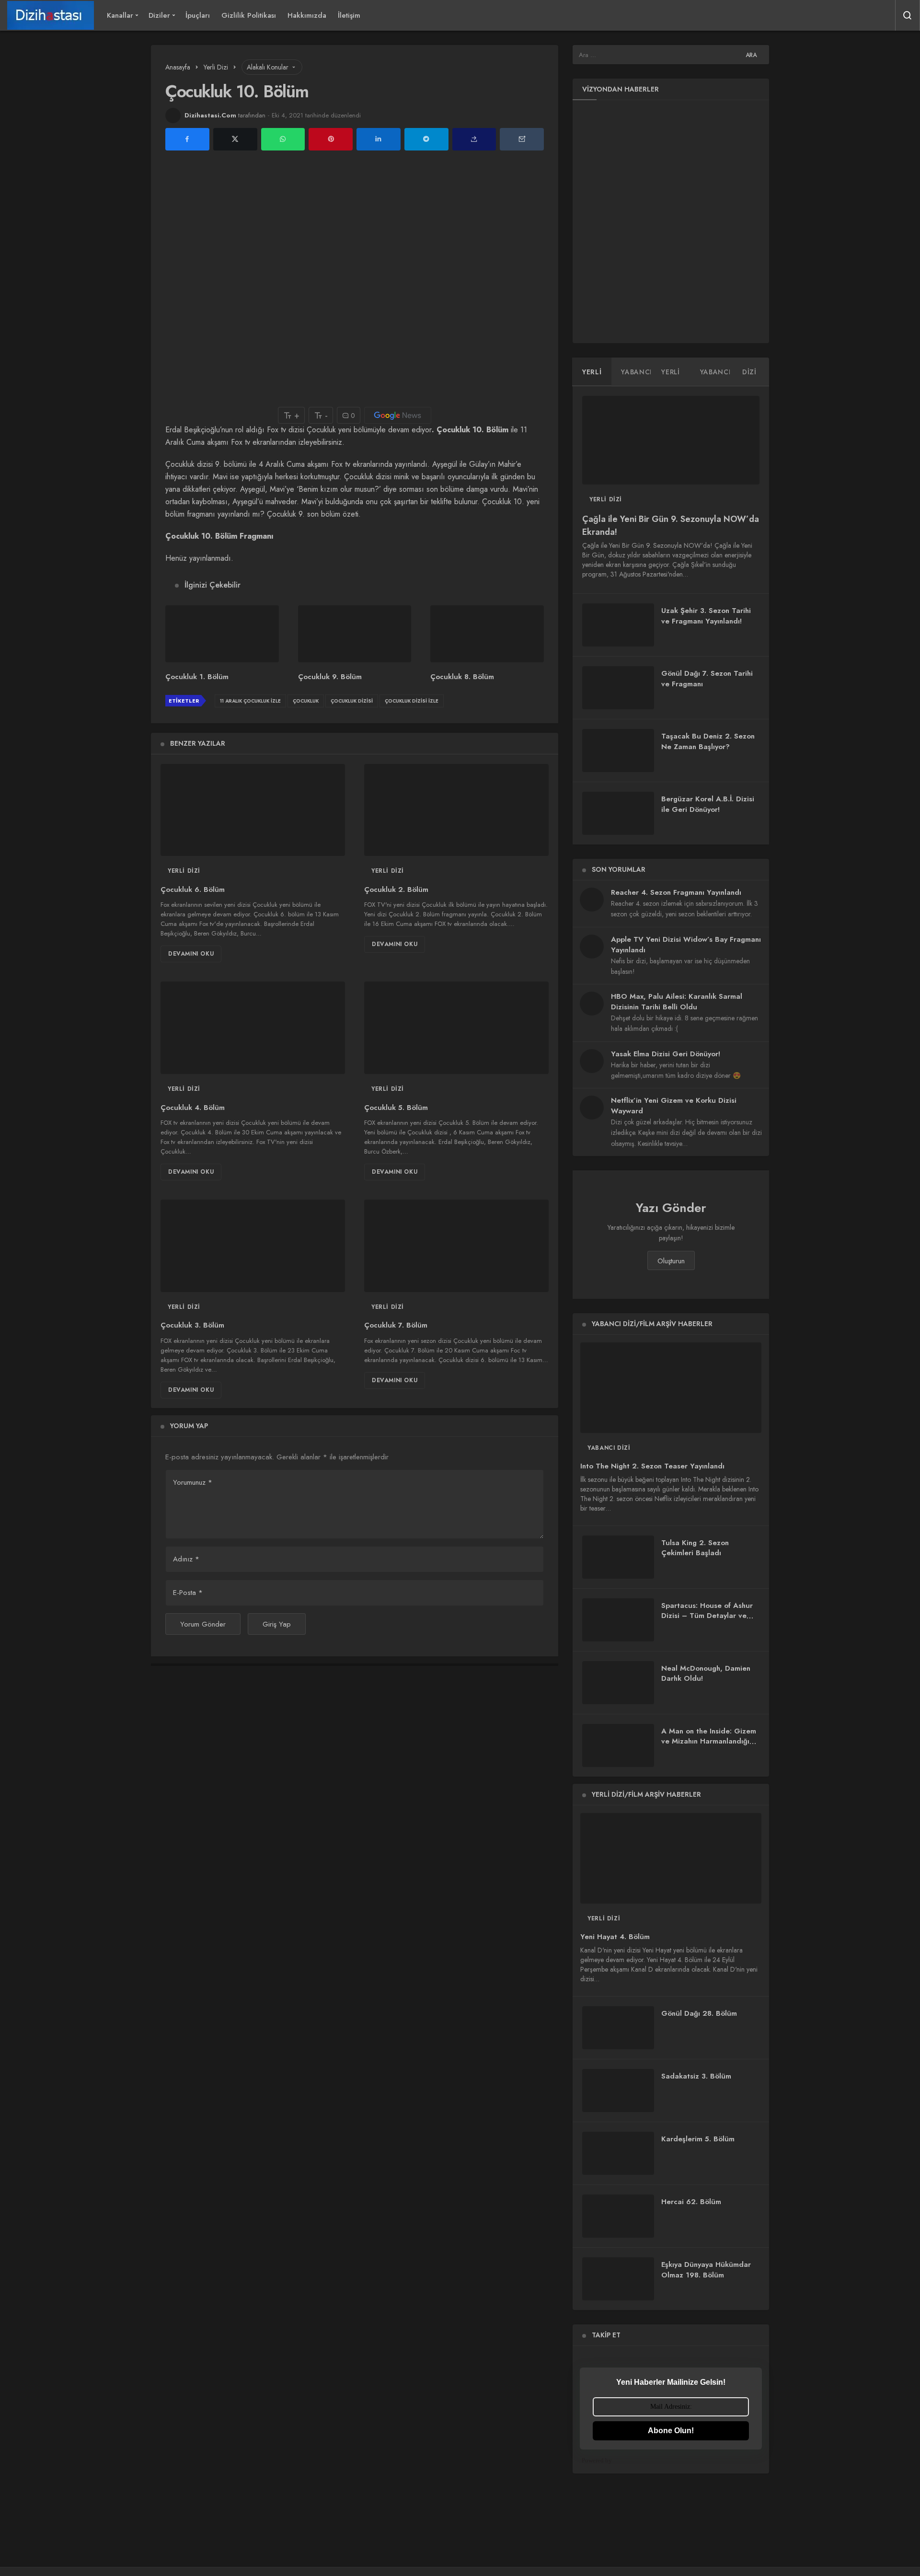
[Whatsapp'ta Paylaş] (283, 139)
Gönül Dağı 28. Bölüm (699, 2013)
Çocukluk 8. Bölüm (462, 677)
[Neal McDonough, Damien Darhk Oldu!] (618, 1683)
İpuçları (198, 15)
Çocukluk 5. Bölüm (396, 1108)
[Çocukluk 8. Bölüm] (487, 634)
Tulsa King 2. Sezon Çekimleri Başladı (695, 1548)
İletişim (349, 15)
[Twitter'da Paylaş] (235, 139)
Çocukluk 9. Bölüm (330, 677)
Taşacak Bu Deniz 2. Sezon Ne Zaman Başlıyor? (708, 741)
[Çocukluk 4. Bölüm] (253, 1028)
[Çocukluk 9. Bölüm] (355, 634)
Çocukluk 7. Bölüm (396, 1326)
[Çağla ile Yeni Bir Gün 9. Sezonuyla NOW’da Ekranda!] (671, 440)
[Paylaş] (474, 139)
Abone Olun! (671, 2431)
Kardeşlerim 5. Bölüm (698, 2139)
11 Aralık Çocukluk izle (250, 701)
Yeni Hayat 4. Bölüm (615, 1937)
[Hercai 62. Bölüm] (618, 2216)
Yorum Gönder (203, 1624)
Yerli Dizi (184, 871)
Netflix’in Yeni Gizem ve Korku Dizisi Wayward (674, 1106)
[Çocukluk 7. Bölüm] (456, 1246)
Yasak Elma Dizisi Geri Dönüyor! (666, 1054)
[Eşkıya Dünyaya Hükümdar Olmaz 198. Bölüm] (618, 2279)
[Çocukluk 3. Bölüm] (253, 1246)
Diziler (159, 15)
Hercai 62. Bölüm (691, 2202)
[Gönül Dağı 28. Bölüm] (618, 2028)
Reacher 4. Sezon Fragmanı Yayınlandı (676, 892)
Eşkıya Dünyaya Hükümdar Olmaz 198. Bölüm (706, 2270)
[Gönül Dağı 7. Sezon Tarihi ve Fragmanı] (618, 688)
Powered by (597, 2460)
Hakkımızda (307, 15)
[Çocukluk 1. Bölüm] (222, 634)
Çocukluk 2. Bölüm (396, 889)
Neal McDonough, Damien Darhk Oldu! (706, 1674)
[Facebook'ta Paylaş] (187, 139)
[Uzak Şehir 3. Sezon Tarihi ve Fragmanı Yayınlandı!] (618, 625)
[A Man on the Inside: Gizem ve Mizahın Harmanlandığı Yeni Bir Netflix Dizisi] (618, 1745)
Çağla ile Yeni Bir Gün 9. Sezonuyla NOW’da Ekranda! (671, 526)
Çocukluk (306, 701)
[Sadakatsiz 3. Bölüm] (618, 2091)
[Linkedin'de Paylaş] (379, 139)
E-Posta (188, 1593)
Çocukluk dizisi (352, 701)
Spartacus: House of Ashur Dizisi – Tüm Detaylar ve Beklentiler (707, 1616)
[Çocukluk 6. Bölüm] (253, 810)
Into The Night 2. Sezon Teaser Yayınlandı (652, 1467)
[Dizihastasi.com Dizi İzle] (51, 15)
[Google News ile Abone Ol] (398, 415)
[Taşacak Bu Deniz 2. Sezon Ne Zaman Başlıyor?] (618, 751)
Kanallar (120, 15)
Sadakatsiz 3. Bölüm (696, 2076)
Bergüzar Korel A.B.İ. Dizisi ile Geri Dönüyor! (708, 804)
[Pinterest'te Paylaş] (331, 139)
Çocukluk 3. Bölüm (192, 1326)
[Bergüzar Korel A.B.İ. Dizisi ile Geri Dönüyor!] (618, 813)
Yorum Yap (189, 1426)
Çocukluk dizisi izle (412, 701)
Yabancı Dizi (609, 1448)
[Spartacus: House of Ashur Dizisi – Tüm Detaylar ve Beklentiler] (618, 1620)
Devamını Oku (191, 954)
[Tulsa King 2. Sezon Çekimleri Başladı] (618, 1557)
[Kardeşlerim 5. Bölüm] (618, 2153)
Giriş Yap (277, 1624)
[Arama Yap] (908, 15)
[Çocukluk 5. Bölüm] (456, 1028)
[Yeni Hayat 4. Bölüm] (671, 1858)
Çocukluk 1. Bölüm (197, 677)
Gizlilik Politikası (249, 15)
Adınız (186, 1559)
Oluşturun (671, 1261)
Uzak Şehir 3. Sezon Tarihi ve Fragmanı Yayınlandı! (706, 616)
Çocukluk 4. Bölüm (193, 1108)
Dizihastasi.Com (210, 115)
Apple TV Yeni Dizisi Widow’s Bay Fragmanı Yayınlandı (686, 945)
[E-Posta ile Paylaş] (522, 139)
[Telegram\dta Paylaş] (426, 139)
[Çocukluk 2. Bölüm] (456, 810)
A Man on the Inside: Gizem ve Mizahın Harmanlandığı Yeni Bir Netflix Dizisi (709, 1742)
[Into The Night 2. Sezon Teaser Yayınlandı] (671, 1388)
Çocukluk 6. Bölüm (193, 889)
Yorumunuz (193, 1482)
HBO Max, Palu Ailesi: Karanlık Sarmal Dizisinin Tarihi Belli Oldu (677, 1002)
